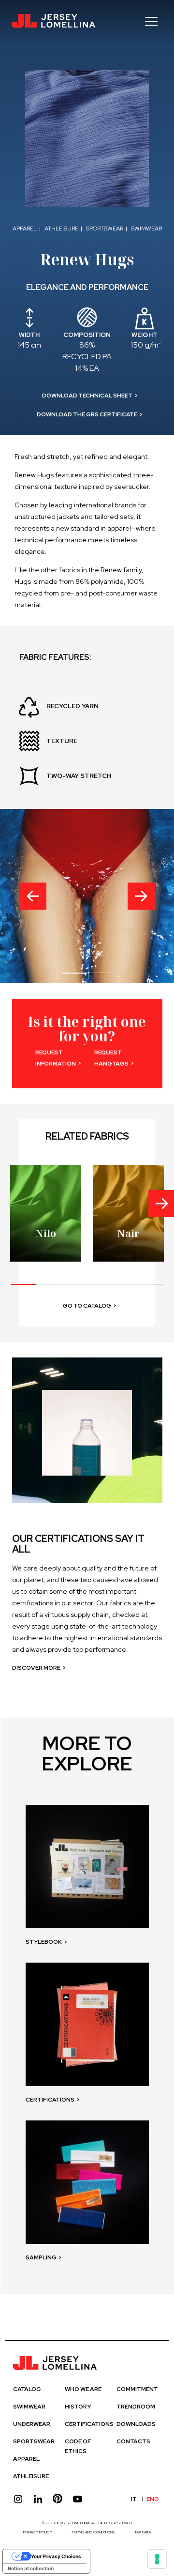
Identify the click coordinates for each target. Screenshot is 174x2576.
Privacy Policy (38, 2532)
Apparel (26, 2459)
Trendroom (136, 2407)
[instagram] (18, 2499)
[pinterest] (58, 2499)
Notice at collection (31, 2568)
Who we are (83, 2389)
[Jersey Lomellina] (53, 21)
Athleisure (31, 2476)
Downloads (136, 2424)
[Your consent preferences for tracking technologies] (157, 2559)
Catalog (27, 2389)
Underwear (32, 2424)
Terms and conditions (93, 2532)
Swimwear (29, 2407)
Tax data (143, 2532)
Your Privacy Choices (56, 2556)
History (78, 2407)
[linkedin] (38, 2499)
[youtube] (78, 2499)
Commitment (137, 2389)
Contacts (133, 2441)
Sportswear (34, 2441)
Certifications (89, 2424)
